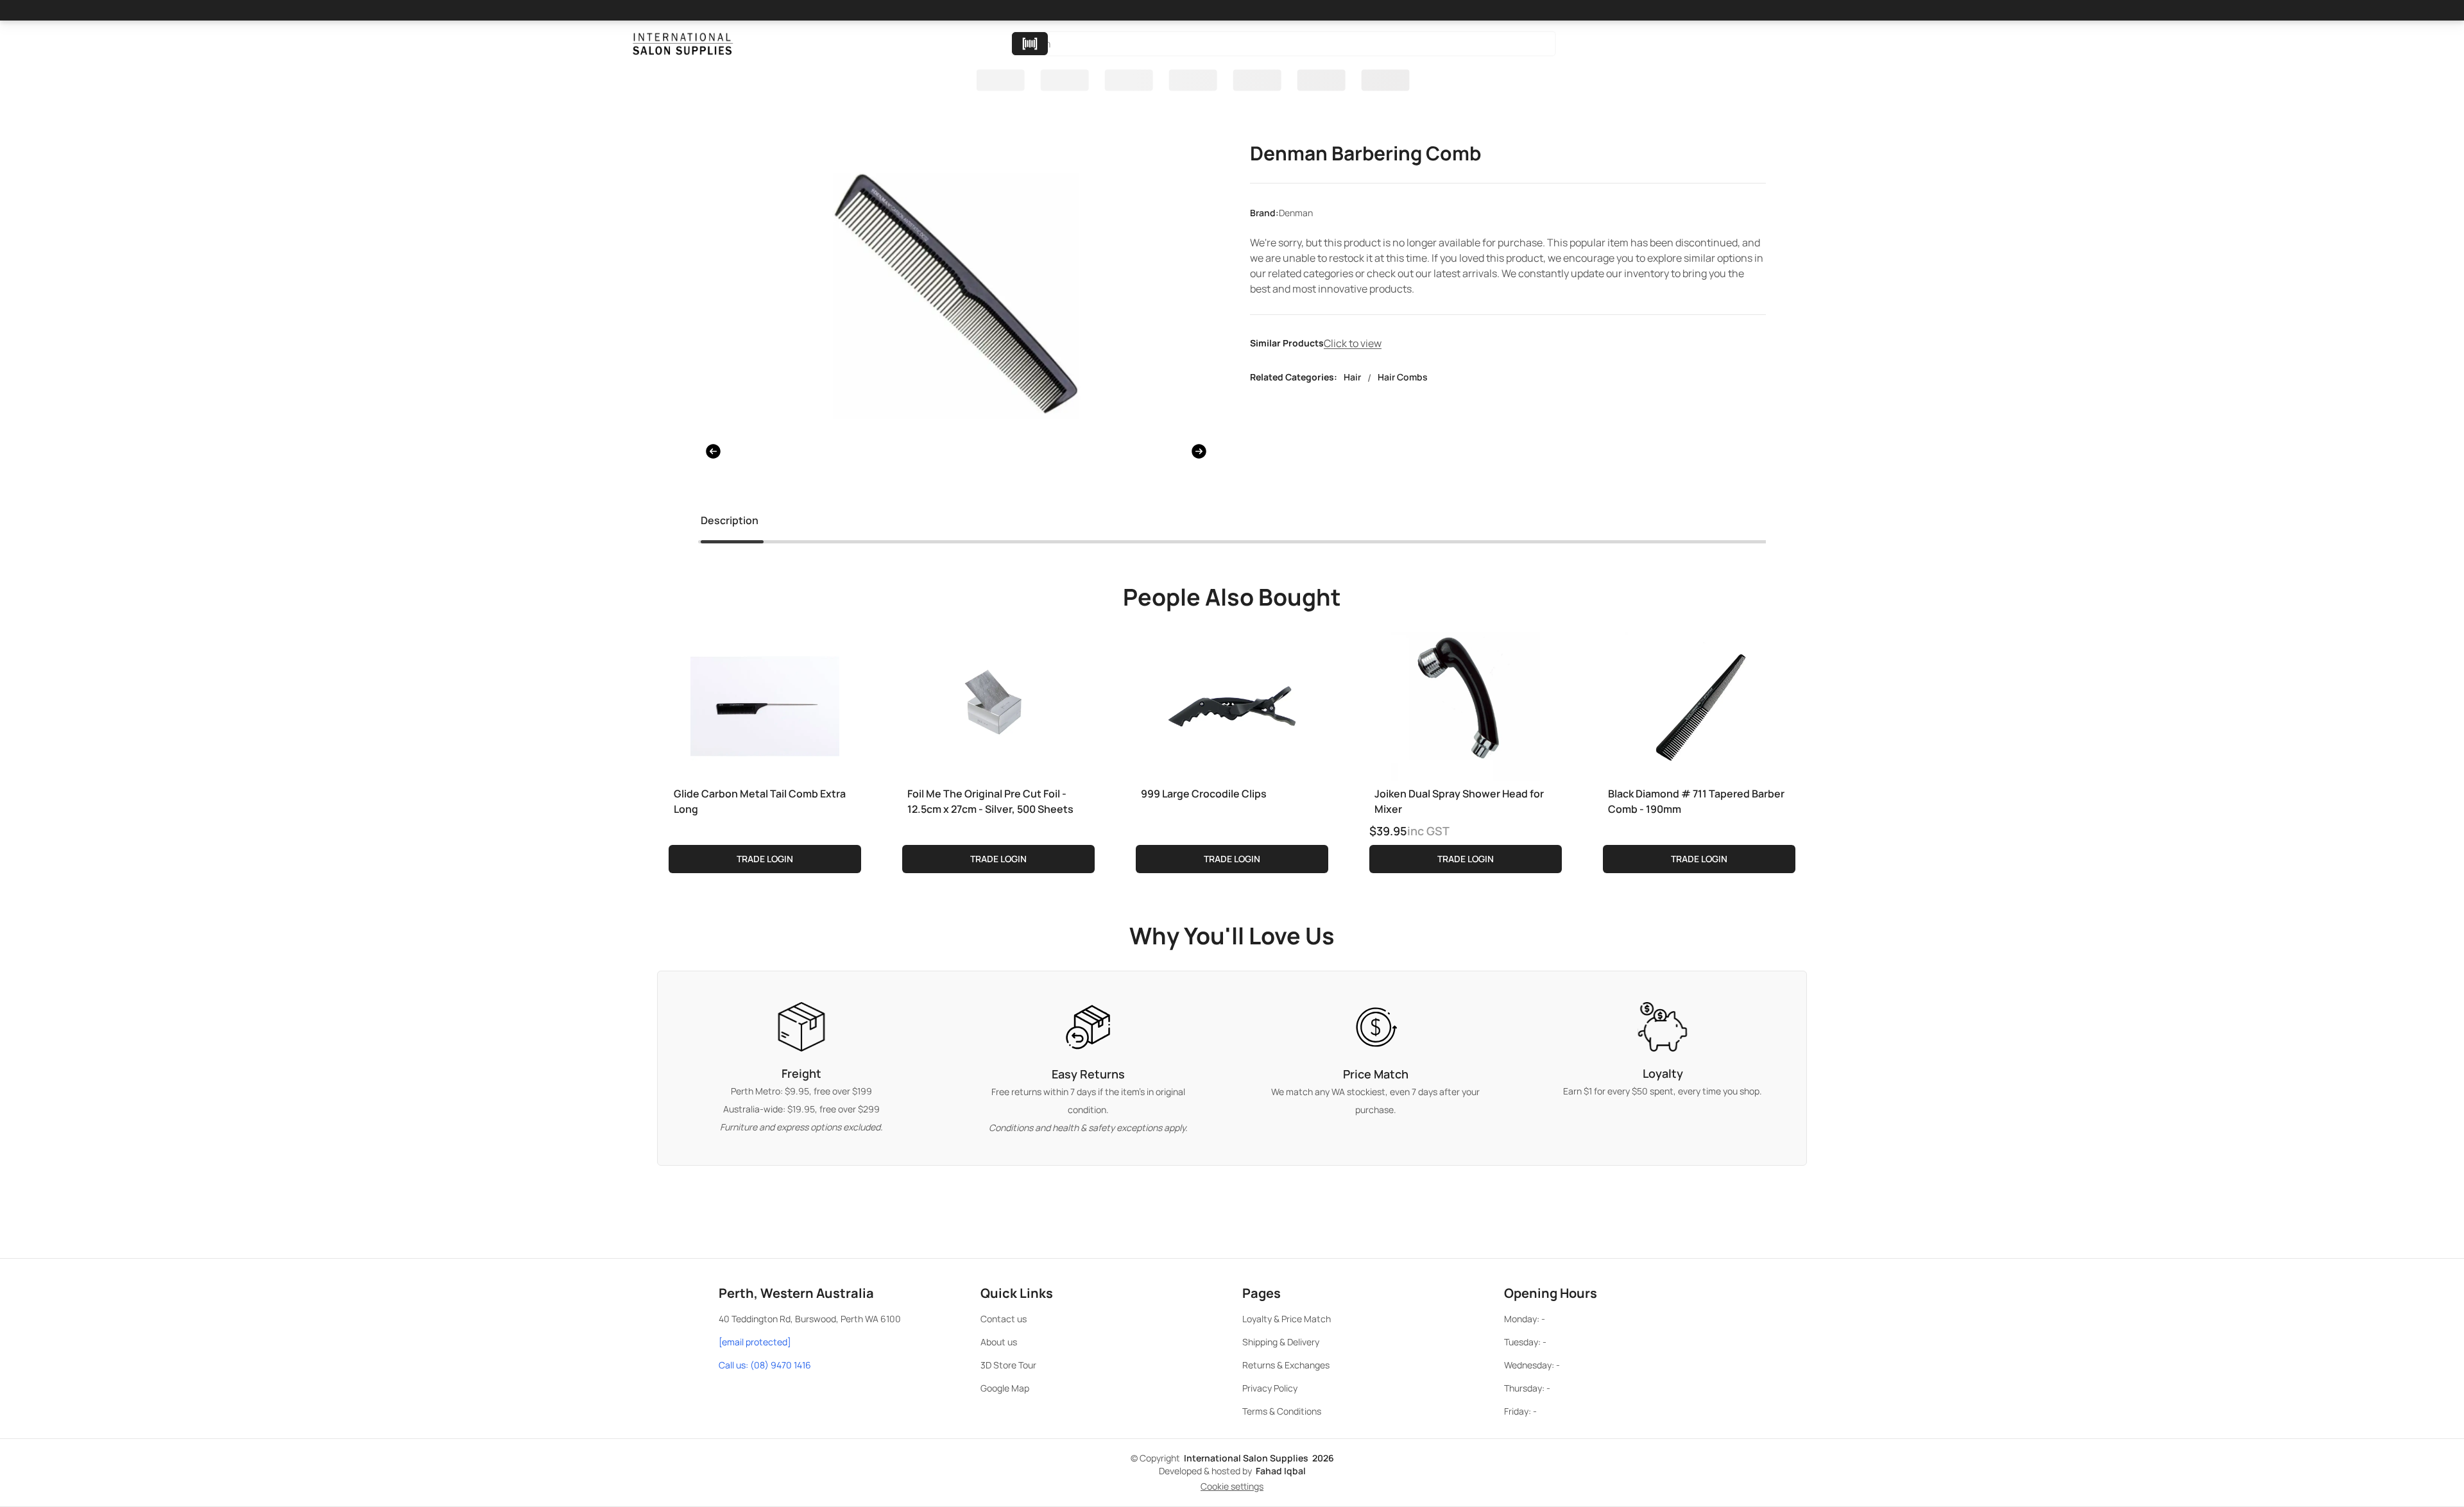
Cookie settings (1232, 1486)
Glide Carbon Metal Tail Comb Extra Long (760, 801)
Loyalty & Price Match (1287, 1319)
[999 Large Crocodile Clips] (1232, 704)
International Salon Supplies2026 (1259, 1458)
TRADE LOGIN (765, 859)
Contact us (1004, 1319)
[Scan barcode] (1030, 44)
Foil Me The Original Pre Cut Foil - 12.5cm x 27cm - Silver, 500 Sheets (990, 801)
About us (999, 1342)
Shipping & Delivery (1281, 1342)
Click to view (1353, 343)
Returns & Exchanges (1286, 1365)
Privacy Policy (1270, 1388)
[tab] (730, 523)
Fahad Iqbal (1281, 1471)
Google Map (1005, 1388)
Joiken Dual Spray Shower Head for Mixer (1459, 801)
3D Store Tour (1008, 1365)
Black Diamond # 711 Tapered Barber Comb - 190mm (1696, 801)
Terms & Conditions (1282, 1411)
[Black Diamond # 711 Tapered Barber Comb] (1699, 704)
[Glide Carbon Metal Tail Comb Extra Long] (765, 704)
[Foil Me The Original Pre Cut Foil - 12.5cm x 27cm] (998, 704)
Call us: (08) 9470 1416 (765, 1365)
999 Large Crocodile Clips (1204, 794)
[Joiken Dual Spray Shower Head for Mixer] (1466, 704)
